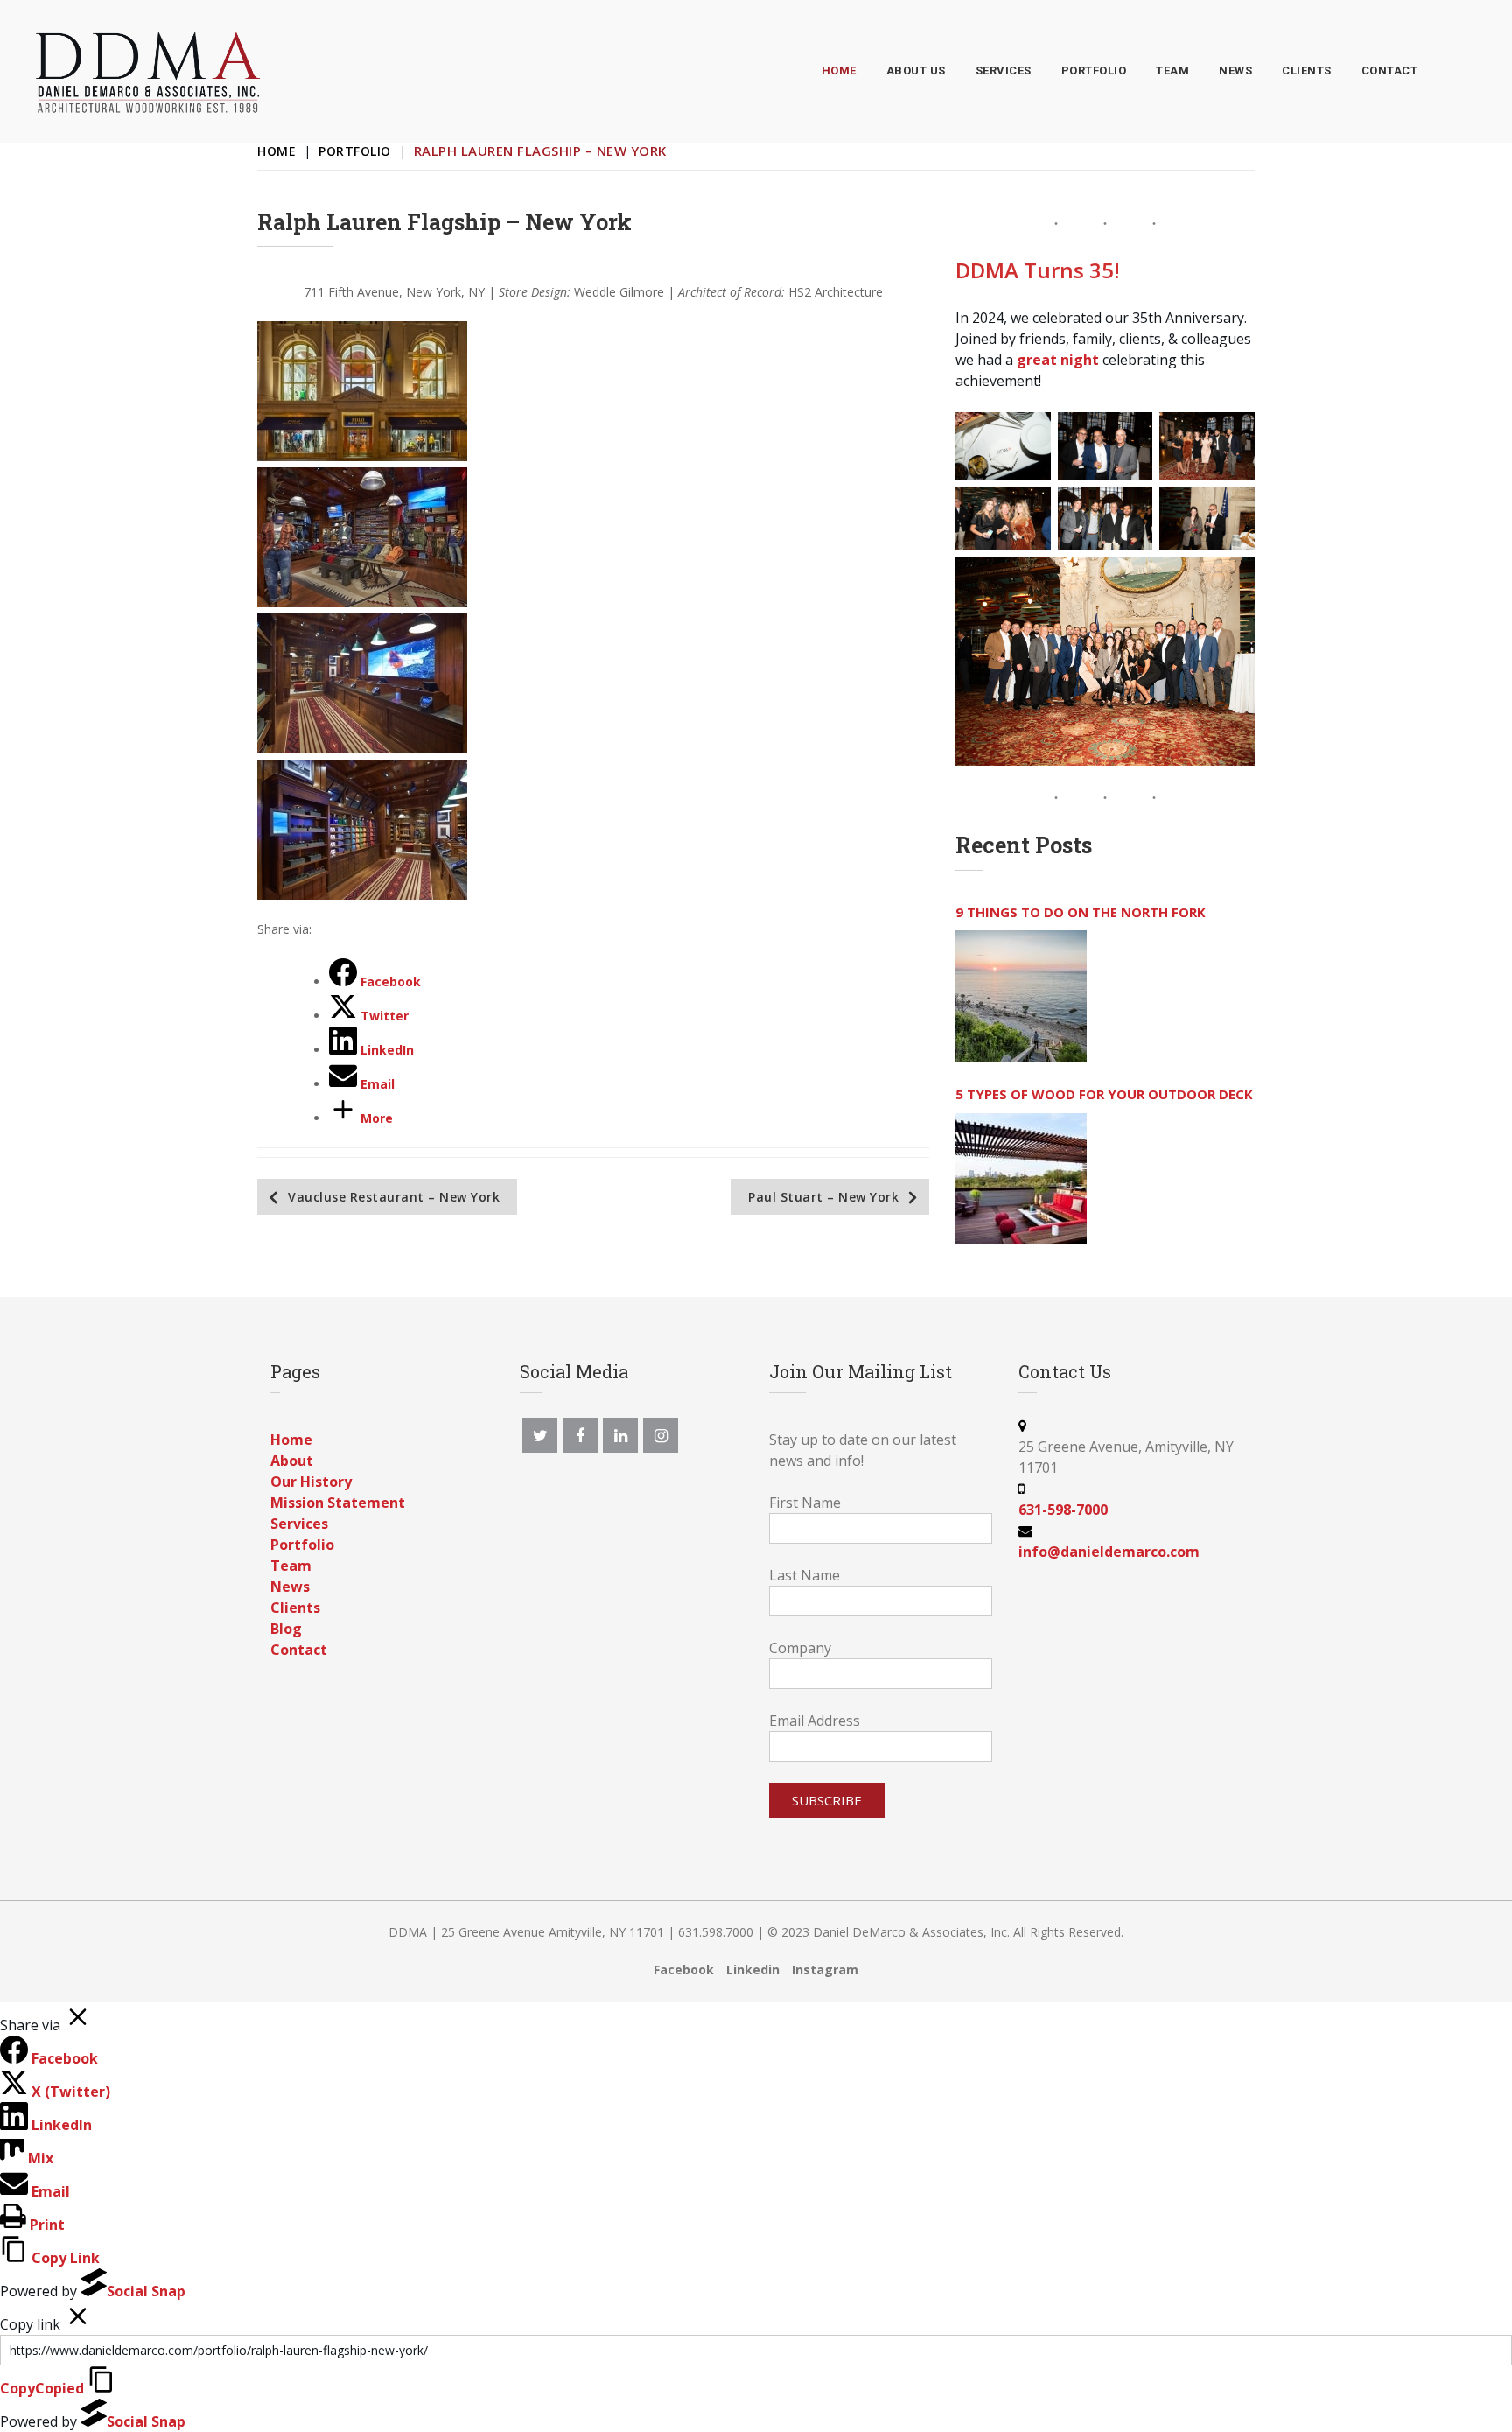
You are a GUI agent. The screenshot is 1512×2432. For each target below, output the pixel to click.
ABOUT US (916, 70)
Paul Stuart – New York (823, 1197)
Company (800, 1648)
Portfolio (355, 151)
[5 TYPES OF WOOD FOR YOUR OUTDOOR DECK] (1021, 1179)
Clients (295, 1608)
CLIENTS (1307, 70)
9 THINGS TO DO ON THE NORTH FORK (1081, 912)
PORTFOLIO (1094, 70)
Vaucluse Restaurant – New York (394, 1197)
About (292, 1461)
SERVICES (1004, 70)
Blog (286, 1629)
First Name (805, 1503)
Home (276, 151)
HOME (839, 70)
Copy (42, 2388)
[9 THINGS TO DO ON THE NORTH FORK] (1021, 996)
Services (299, 1524)
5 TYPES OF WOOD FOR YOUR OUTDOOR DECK (1104, 1094)
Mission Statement (338, 1503)
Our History (311, 1482)
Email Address (815, 1721)
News (290, 1587)
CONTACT (1390, 70)
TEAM (1172, 70)
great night (1058, 360)
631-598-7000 (1063, 1510)
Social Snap (146, 2291)
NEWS (1235, 70)
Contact (299, 1650)
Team (291, 1566)
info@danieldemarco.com (1109, 1552)
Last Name (805, 1575)
